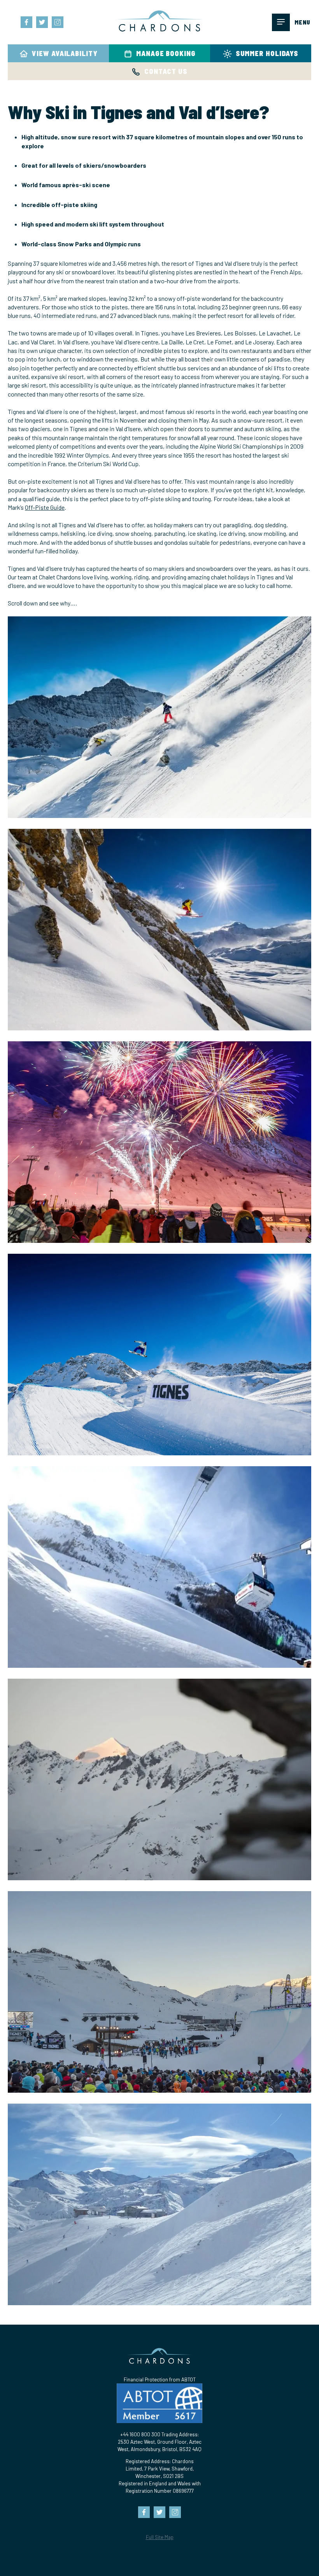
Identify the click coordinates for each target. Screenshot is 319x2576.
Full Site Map (160, 2537)
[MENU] (281, 22)
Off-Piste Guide (45, 507)
